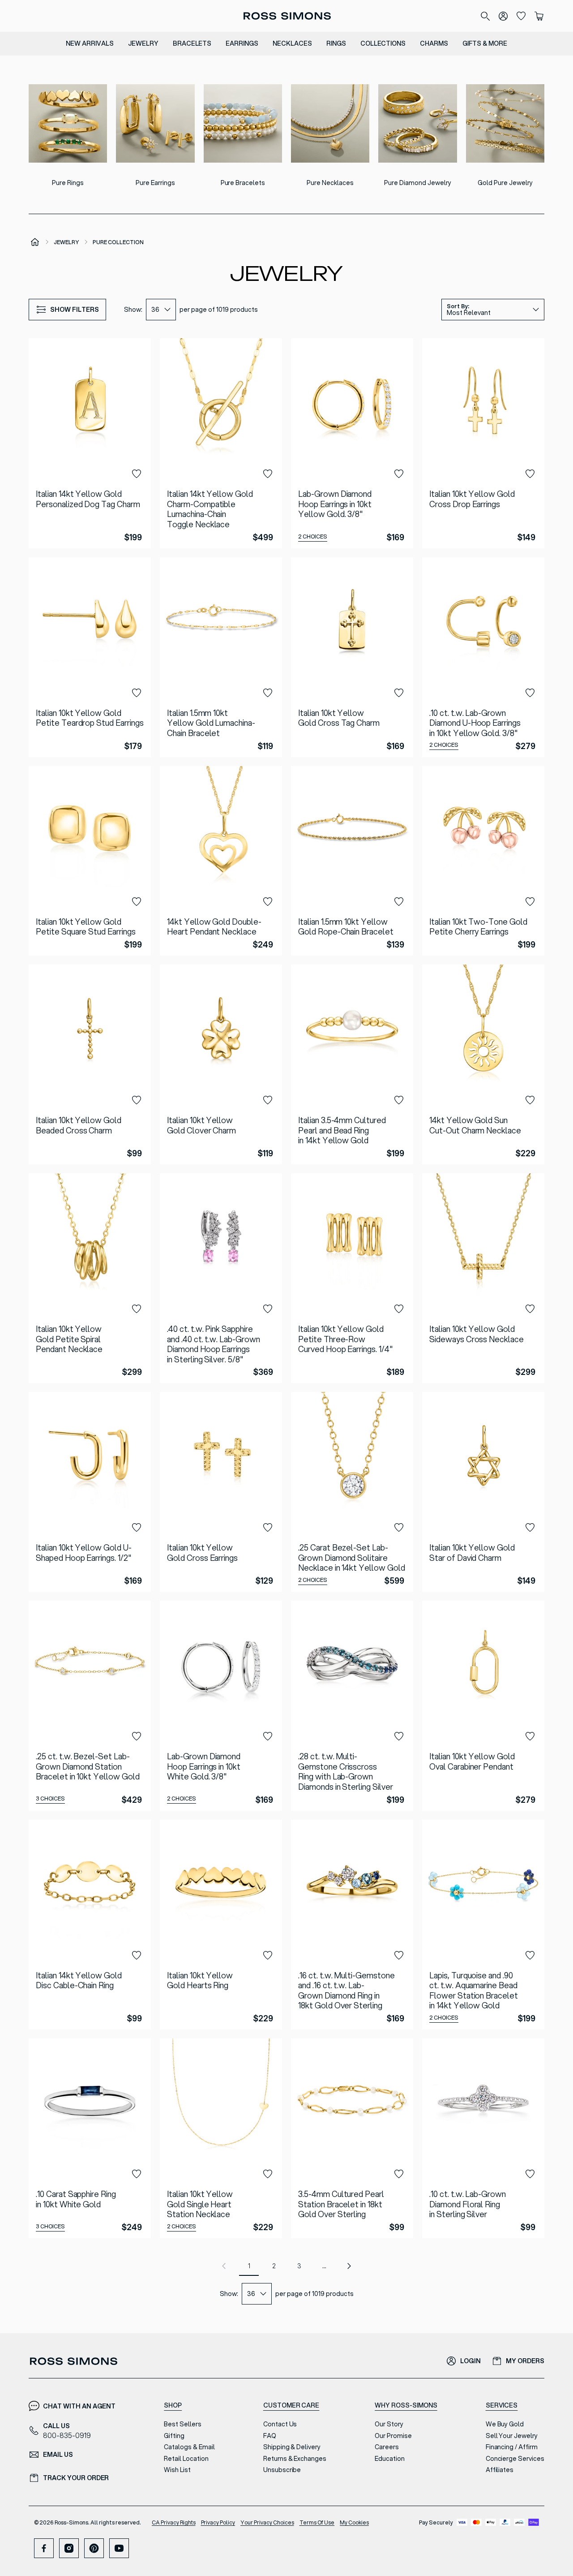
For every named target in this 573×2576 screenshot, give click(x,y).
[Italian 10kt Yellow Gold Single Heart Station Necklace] (221, 2138)
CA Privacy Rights (174, 2522)
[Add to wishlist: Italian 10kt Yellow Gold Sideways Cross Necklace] (530, 1309)
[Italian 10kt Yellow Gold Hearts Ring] (221, 1925)
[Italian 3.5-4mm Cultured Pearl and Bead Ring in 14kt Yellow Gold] (352, 1064)
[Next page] (349, 2266)
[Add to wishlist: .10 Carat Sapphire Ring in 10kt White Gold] (137, 2174)
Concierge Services (515, 2459)
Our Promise (393, 2436)
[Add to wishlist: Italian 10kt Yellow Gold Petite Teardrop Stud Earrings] (137, 693)
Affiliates (500, 2470)
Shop (173, 2405)
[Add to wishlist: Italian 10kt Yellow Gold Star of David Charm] (530, 1528)
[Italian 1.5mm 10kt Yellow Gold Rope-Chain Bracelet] (352, 861)
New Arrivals (90, 43)
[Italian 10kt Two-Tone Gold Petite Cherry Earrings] (483, 861)
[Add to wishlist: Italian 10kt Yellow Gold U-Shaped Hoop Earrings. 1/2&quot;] (137, 1528)
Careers (387, 2447)
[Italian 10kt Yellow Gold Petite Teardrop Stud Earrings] (90, 657)
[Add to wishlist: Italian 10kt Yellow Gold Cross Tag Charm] (399, 693)
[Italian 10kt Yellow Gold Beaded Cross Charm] (90, 1064)
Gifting (174, 2436)
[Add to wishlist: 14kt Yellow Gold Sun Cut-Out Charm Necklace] (530, 1100)
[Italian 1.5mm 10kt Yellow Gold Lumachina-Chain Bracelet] (221, 657)
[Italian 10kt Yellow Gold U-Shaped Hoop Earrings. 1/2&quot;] (90, 1492)
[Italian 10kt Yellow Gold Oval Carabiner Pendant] (483, 1706)
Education (390, 2459)
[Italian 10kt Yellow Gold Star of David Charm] (483, 1492)
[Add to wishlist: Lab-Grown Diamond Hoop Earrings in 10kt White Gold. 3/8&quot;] (268, 1736)
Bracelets (192, 43)
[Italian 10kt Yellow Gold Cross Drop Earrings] (483, 443)
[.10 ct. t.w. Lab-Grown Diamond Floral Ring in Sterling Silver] (483, 2138)
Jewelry (143, 43)
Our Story (389, 2424)
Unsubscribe (282, 2470)
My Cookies (354, 2522)
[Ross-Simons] (287, 16)
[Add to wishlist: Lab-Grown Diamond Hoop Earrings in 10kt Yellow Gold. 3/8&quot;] (399, 474)
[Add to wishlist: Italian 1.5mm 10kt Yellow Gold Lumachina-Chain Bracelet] (268, 693)
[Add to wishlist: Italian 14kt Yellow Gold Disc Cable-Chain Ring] (137, 1956)
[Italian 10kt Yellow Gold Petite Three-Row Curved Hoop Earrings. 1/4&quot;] (352, 1278)
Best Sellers (183, 2424)
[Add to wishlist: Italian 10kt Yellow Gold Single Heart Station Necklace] (268, 2174)
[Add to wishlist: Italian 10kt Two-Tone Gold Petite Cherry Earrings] (530, 902)
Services (502, 2405)
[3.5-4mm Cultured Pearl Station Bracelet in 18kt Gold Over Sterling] (352, 2138)
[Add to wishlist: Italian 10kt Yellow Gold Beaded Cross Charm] (137, 1100)
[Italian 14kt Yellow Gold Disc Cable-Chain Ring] (90, 1925)
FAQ (270, 2436)
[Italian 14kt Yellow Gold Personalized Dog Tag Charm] (90, 443)
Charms (434, 43)
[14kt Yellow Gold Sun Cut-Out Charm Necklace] (483, 1064)
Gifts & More (485, 43)
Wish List (177, 2470)
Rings (336, 43)
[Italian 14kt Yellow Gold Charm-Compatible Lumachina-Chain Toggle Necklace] (221, 443)
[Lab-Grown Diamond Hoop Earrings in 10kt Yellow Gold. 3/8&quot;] (352, 443)
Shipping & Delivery (292, 2447)
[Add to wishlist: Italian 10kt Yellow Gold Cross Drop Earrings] (530, 474)
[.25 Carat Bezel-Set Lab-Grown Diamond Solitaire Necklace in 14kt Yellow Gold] (352, 1492)
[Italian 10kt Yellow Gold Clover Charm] (221, 1064)
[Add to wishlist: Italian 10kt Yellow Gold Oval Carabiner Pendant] (530, 1736)
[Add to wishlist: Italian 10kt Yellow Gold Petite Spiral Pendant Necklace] (137, 1309)
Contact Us (280, 2424)
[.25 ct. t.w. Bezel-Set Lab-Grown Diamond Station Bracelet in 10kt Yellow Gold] (90, 1706)
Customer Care (291, 2405)
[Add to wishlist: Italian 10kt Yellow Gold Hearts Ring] (268, 1956)
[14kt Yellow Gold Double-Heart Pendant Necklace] (221, 861)
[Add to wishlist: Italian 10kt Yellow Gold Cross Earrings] (268, 1528)
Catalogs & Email (189, 2447)
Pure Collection (118, 242)
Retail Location (186, 2459)
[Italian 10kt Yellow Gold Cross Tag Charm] (352, 657)
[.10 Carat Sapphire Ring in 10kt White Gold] (90, 2138)
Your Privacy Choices (267, 2522)
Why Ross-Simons (406, 2405)
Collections (383, 43)
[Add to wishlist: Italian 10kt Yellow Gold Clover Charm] (268, 1100)
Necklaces (292, 43)
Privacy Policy (218, 2522)
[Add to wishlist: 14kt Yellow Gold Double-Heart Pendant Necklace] (268, 902)
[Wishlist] (521, 16)
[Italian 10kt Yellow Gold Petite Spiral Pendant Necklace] (90, 1278)
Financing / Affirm (512, 2447)
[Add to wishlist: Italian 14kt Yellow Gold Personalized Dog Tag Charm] (137, 474)
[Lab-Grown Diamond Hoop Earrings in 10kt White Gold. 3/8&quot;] (221, 1706)
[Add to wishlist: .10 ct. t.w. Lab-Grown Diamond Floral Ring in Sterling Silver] (530, 2174)
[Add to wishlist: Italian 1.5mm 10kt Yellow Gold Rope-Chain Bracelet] (399, 902)
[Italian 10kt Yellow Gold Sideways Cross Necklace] (483, 1278)
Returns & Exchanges (295, 2459)
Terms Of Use (317, 2522)
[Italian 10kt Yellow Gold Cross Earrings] (221, 1492)
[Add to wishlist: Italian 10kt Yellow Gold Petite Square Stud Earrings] (137, 902)
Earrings (242, 43)
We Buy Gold (505, 2424)
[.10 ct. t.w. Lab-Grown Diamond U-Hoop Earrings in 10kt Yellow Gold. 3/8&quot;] (483, 657)
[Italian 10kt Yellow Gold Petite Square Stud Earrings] (90, 861)
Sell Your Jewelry (512, 2436)
